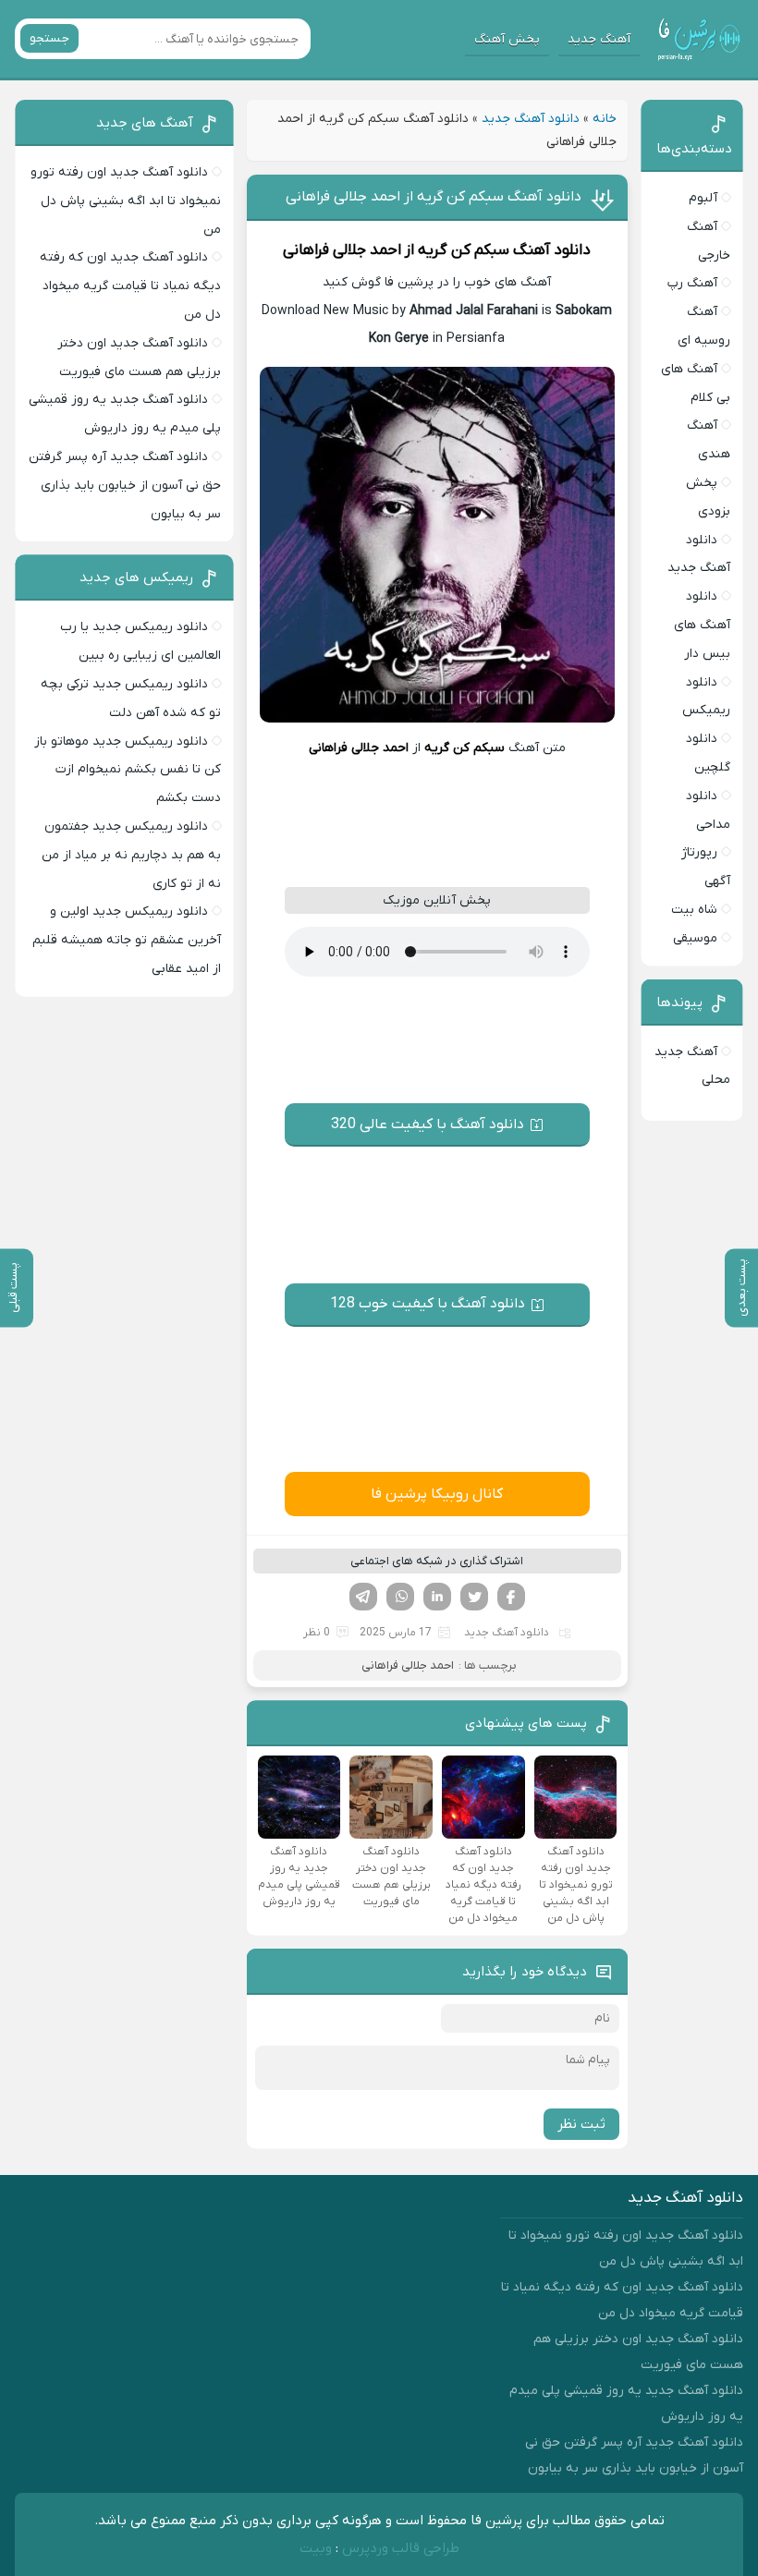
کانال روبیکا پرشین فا (437, 1494)
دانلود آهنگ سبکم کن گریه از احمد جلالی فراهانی (434, 197)
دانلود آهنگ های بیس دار (702, 625)
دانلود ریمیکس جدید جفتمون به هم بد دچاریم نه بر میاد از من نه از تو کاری (131, 855)
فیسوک (511, 1597)
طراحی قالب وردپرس (401, 2548)
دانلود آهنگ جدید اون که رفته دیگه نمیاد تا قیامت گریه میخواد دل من (130, 286)
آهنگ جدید (599, 39)
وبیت (316, 2548)
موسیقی (695, 938)
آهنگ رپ (692, 283)
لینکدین (437, 1597)
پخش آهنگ (507, 39)
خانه (605, 119)
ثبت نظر (581, 2124)
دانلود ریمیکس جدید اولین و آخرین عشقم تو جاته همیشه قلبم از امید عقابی (127, 940)
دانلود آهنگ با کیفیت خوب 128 (428, 1304)
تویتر (474, 1597)
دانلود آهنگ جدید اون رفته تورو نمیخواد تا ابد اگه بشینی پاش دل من (126, 201)
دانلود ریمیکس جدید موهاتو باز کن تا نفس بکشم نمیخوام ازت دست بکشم (128, 770)
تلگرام (363, 1597)
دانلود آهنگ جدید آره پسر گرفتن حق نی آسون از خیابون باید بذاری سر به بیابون (125, 486)
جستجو (49, 38)
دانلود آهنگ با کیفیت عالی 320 (428, 1124)
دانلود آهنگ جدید (531, 119)
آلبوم (703, 198)
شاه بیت (694, 910)
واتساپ (400, 1597)
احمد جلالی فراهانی (342, 250)
